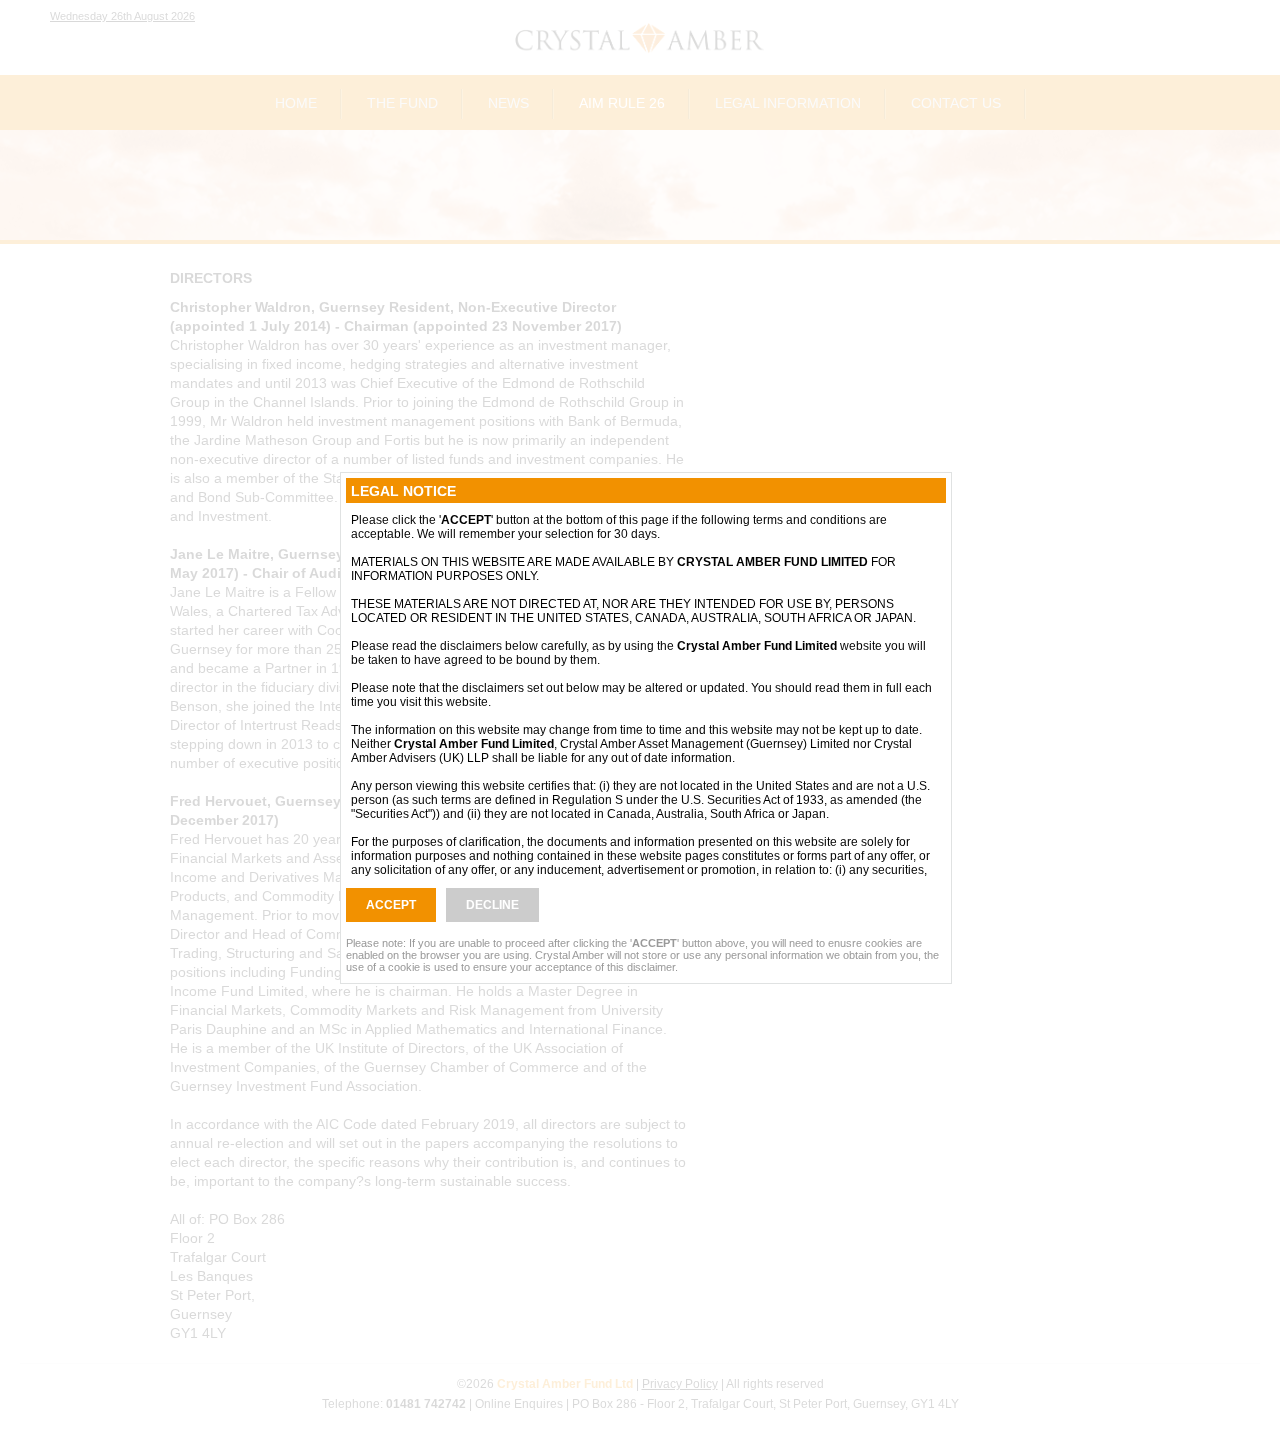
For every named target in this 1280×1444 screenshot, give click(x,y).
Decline (492, 905)
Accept (391, 905)
